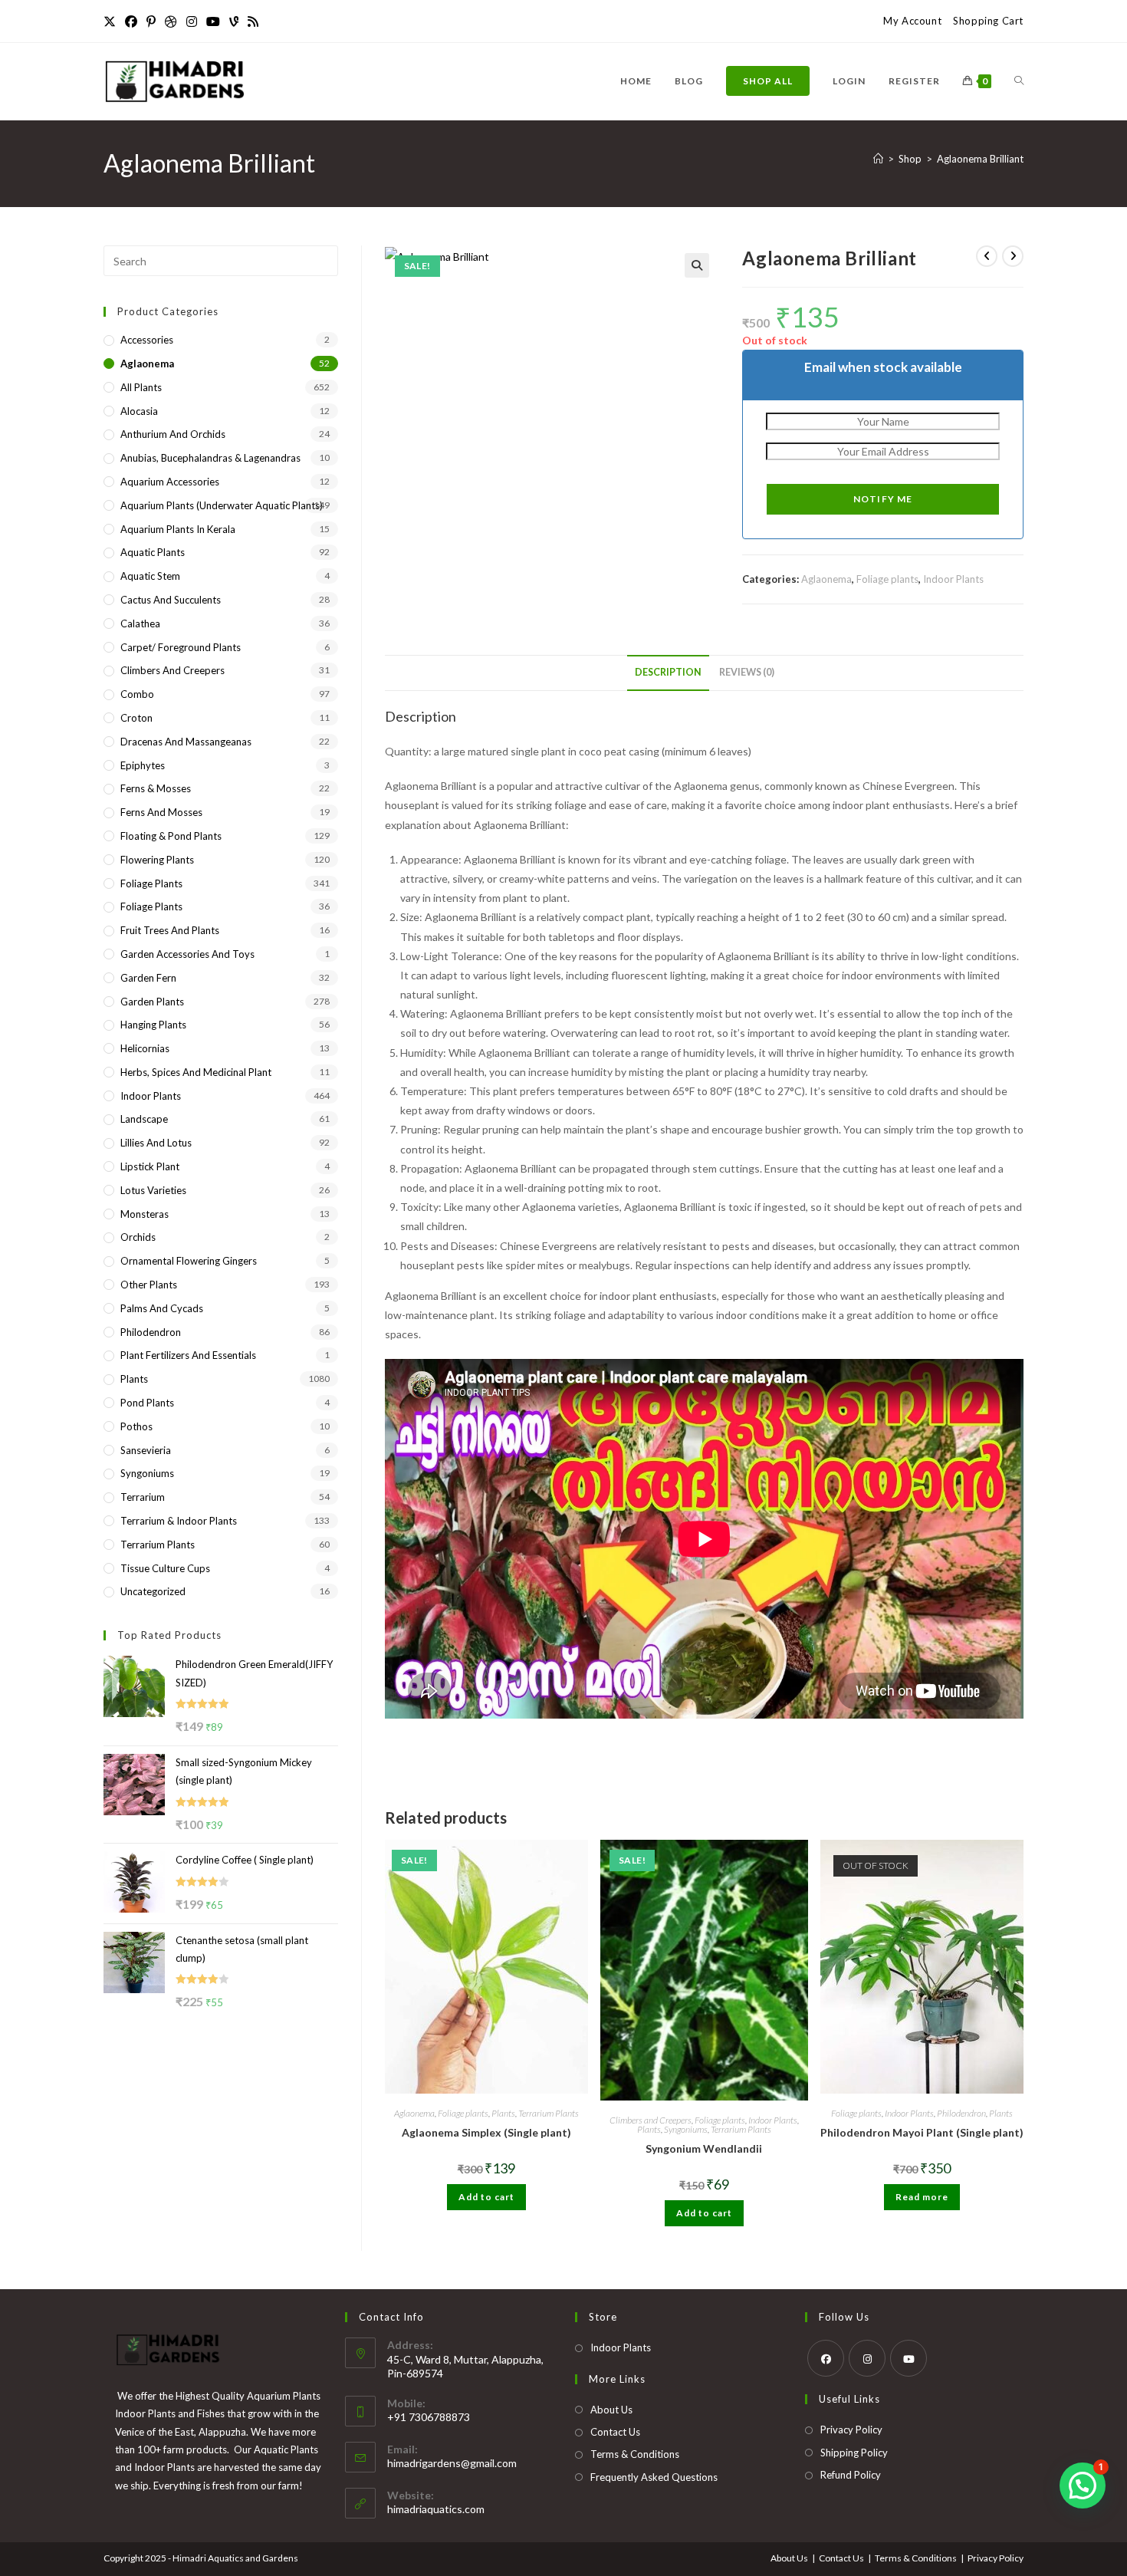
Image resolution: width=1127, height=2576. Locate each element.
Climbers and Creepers (651, 2120)
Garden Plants (152, 1002)
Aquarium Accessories (170, 482)
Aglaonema (826, 579)
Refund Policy (851, 2475)
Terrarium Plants (549, 2113)
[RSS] (253, 21)
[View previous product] (987, 256)
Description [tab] (668, 672)
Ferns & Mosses (156, 788)
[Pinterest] (151, 21)
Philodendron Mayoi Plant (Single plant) (922, 2132)
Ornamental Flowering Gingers (189, 1261)
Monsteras (145, 1214)
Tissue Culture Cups (165, 1568)
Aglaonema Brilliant (980, 159)
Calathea (140, 623)
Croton (136, 718)
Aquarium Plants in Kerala (178, 529)
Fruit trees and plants (170, 930)
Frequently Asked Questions (654, 2477)
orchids (138, 1237)
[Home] (878, 159)
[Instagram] (192, 21)
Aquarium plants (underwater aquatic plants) (222, 505)
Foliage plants (887, 579)
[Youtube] (213, 21)
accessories (147, 340)
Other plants (149, 1285)
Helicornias (145, 1048)
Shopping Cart (988, 21)
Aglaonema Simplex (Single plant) (486, 2132)
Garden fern (148, 978)
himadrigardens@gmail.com (452, 2463)
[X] (112, 21)
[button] (697, 265)
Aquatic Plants (153, 552)
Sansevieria (146, 1450)
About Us (611, 2410)
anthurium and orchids (173, 434)
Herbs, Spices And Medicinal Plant (196, 1072)
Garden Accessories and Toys (187, 954)
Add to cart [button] (486, 2197)
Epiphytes (143, 765)
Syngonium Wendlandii (704, 2148)
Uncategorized (153, 1591)
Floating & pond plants (171, 836)
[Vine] (234, 21)
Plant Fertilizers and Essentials (188, 1355)
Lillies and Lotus (156, 1143)
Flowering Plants (157, 860)
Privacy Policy (851, 2430)
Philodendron (961, 2113)
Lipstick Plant (150, 1166)
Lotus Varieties (153, 1190)
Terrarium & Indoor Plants (179, 1521)
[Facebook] (131, 21)
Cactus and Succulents (171, 600)
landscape (144, 1119)
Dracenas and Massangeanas (186, 742)
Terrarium (143, 1497)
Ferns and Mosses (161, 812)
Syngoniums (686, 2129)
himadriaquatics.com (436, 2509)
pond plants (147, 1403)
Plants (503, 2113)
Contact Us (615, 2432)
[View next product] (1013, 256)
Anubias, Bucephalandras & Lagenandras (210, 458)
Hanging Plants (153, 1025)
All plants (141, 387)
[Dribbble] (171, 21)
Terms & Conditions (635, 2454)
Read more (922, 2197)
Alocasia (139, 411)
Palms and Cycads (162, 1308)
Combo (137, 694)
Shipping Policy (854, 2453)
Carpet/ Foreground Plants (181, 647)
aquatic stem (150, 576)
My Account (912, 21)
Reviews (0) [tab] (747, 672)
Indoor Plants (953, 579)
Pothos (136, 1426)
